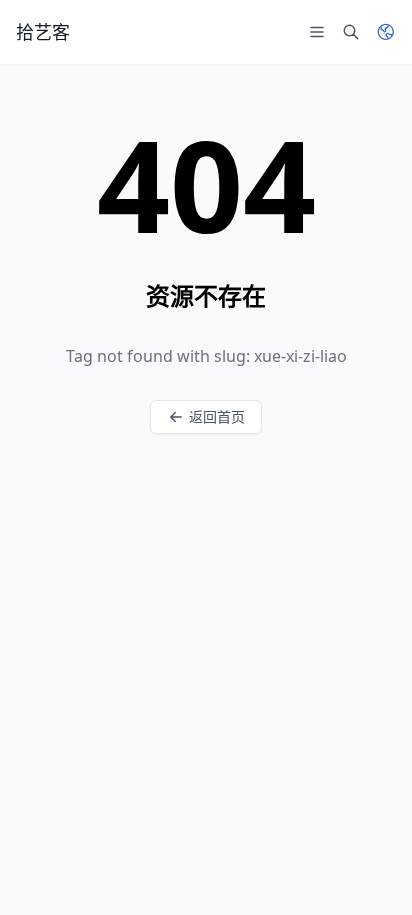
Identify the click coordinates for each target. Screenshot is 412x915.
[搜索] (351, 32)
